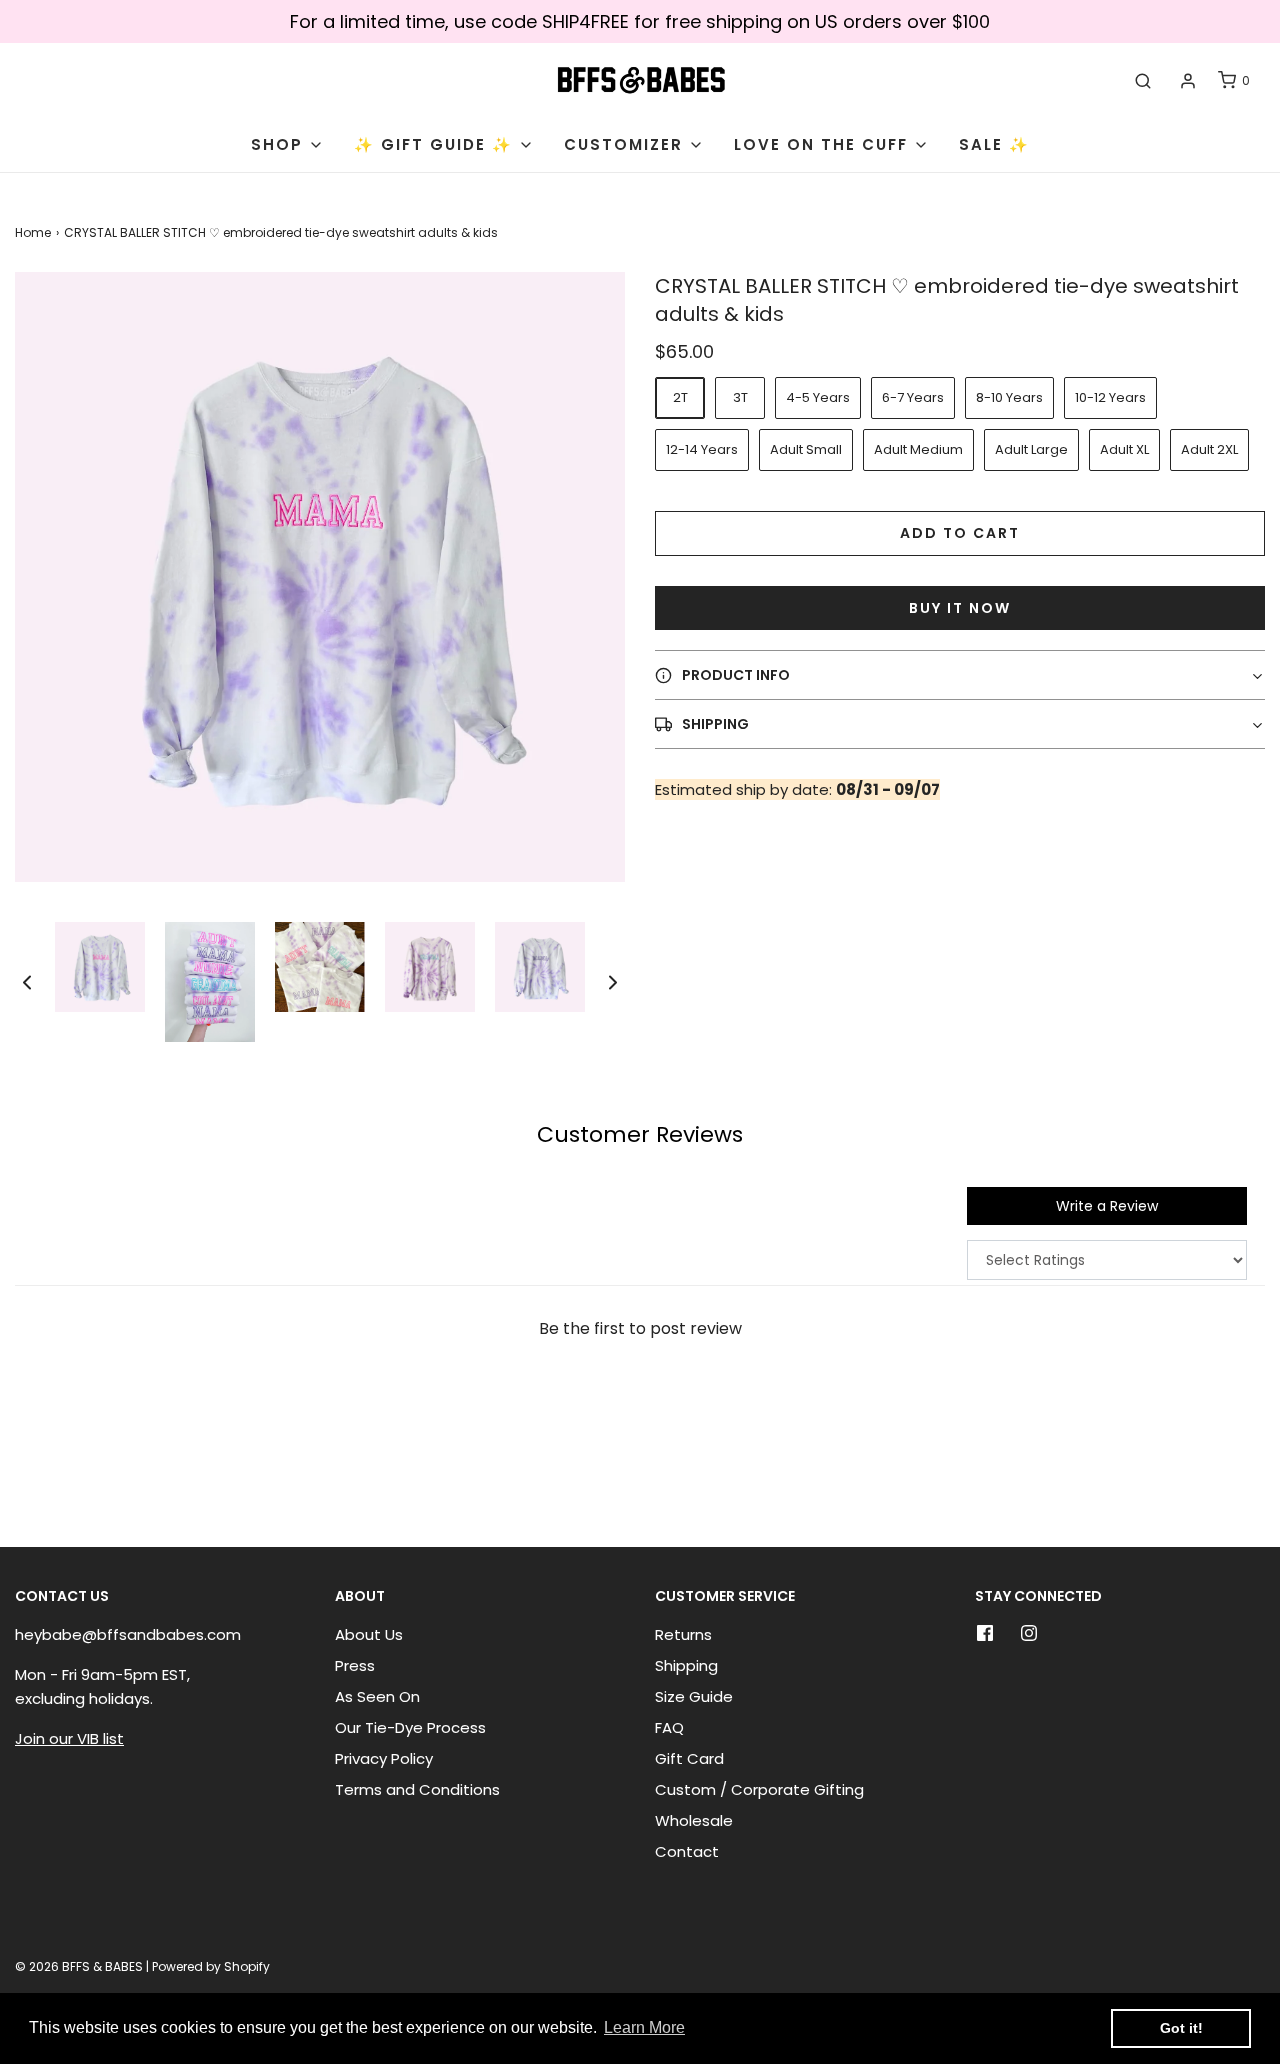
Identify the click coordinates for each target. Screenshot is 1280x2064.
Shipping (686, 1665)
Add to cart (960, 533)
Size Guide (694, 1696)
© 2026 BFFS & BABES (79, 1966)
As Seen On (377, 1696)
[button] (27, 982)
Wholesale (694, 1820)
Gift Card (689, 1758)
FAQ (669, 1727)
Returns (683, 1634)
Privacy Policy (384, 1758)
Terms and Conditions (417, 1789)
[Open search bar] (1143, 81)
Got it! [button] (1181, 2028)
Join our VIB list (69, 1738)
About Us (369, 1634)
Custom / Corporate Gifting (759, 1789)
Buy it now (960, 608)
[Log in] (1188, 81)
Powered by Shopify (211, 1966)
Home (33, 232)
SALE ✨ (994, 144)
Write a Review (1107, 1206)
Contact (687, 1851)
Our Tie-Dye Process (410, 1727)
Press (355, 1665)
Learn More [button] (644, 2027)
